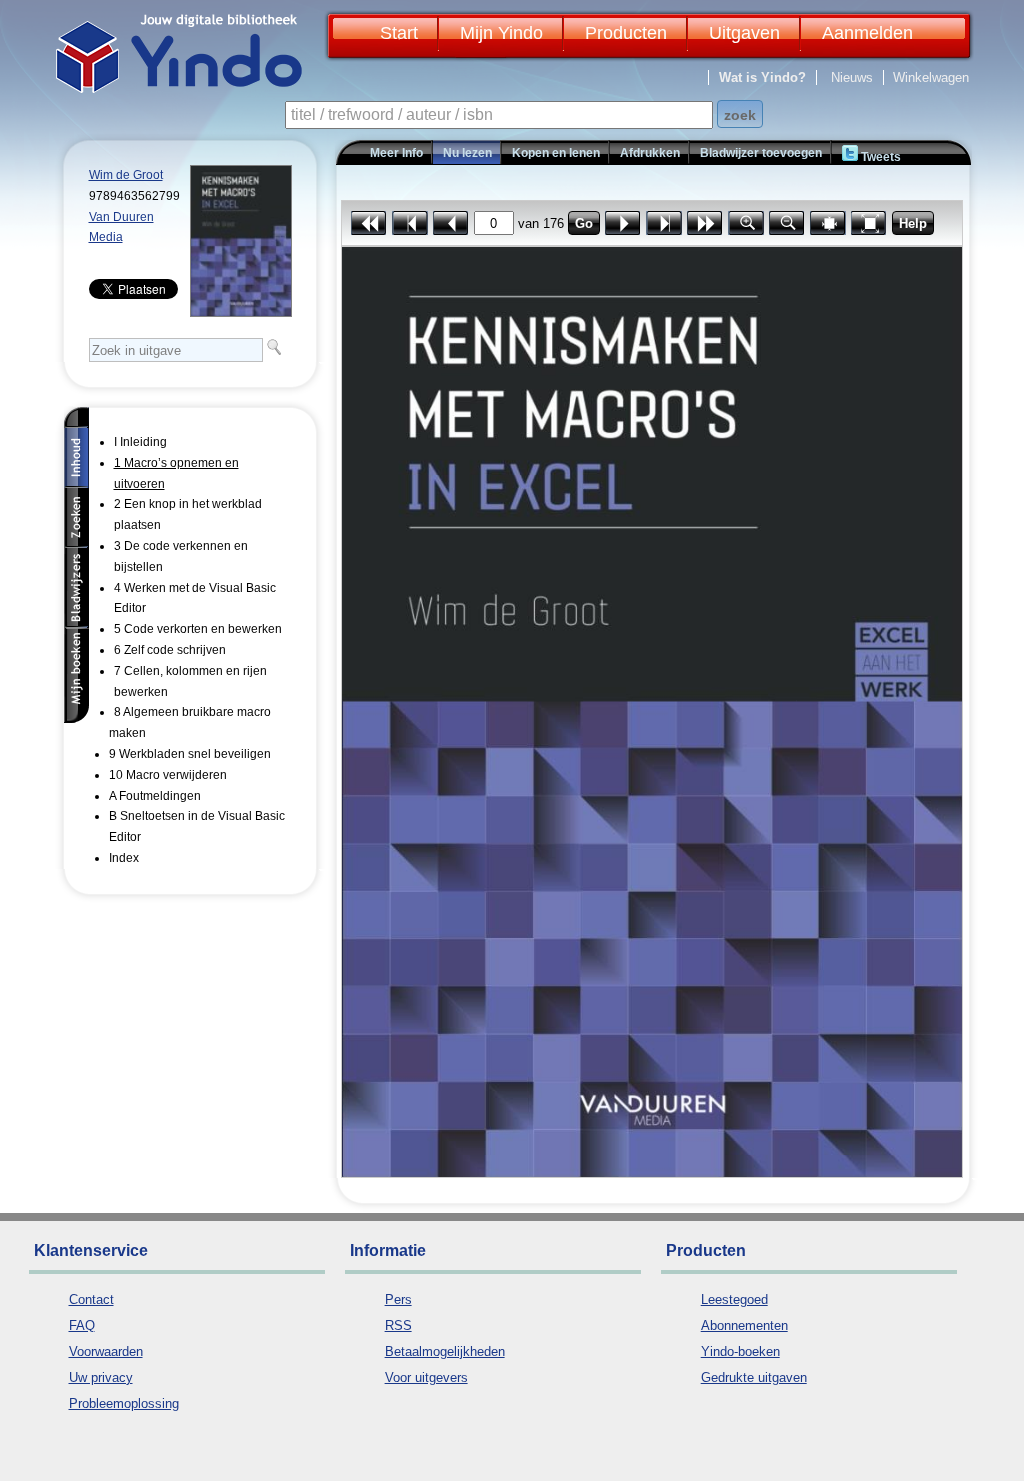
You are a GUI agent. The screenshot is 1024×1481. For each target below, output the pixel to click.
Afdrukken (650, 153)
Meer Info (396, 153)
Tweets (879, 157)
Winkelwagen (931, 77)
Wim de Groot (126, 175)
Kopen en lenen (556, 153)
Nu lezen (467, 153)
